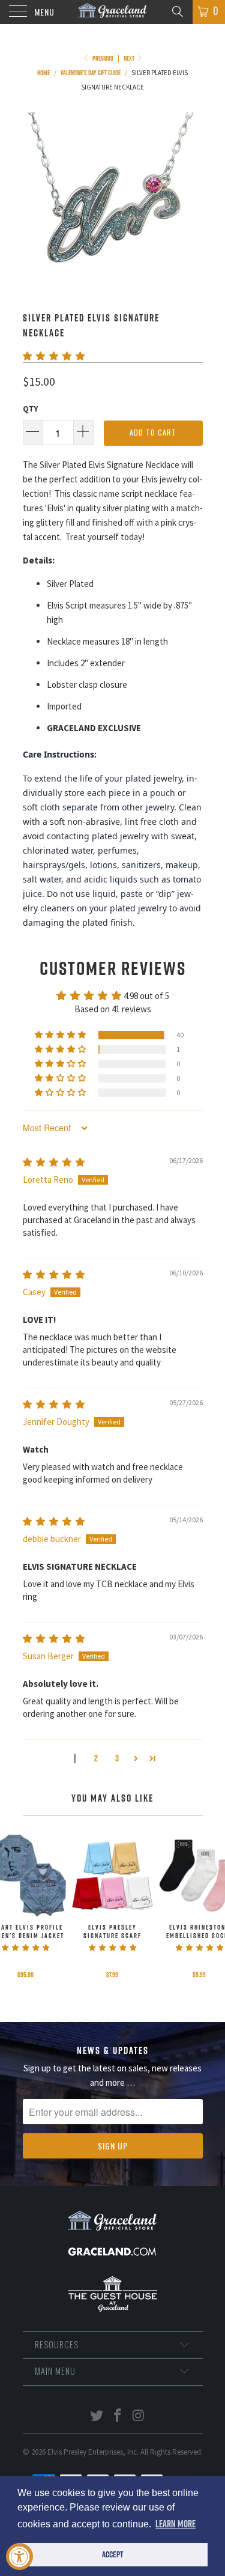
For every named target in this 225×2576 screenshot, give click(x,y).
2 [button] (96, 1758)
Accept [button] (112, 2554)
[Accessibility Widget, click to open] (19, 2556)
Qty (30, 409)
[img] (54, 1162)
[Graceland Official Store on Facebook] (118, 2417)
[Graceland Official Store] (113, 12)
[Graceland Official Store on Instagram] (139, 2417)
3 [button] (117, 1758)
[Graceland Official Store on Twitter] (97, 2417)
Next (130, 58)
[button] (54, 356)
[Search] (177, 11)
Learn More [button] (175, 2524)
